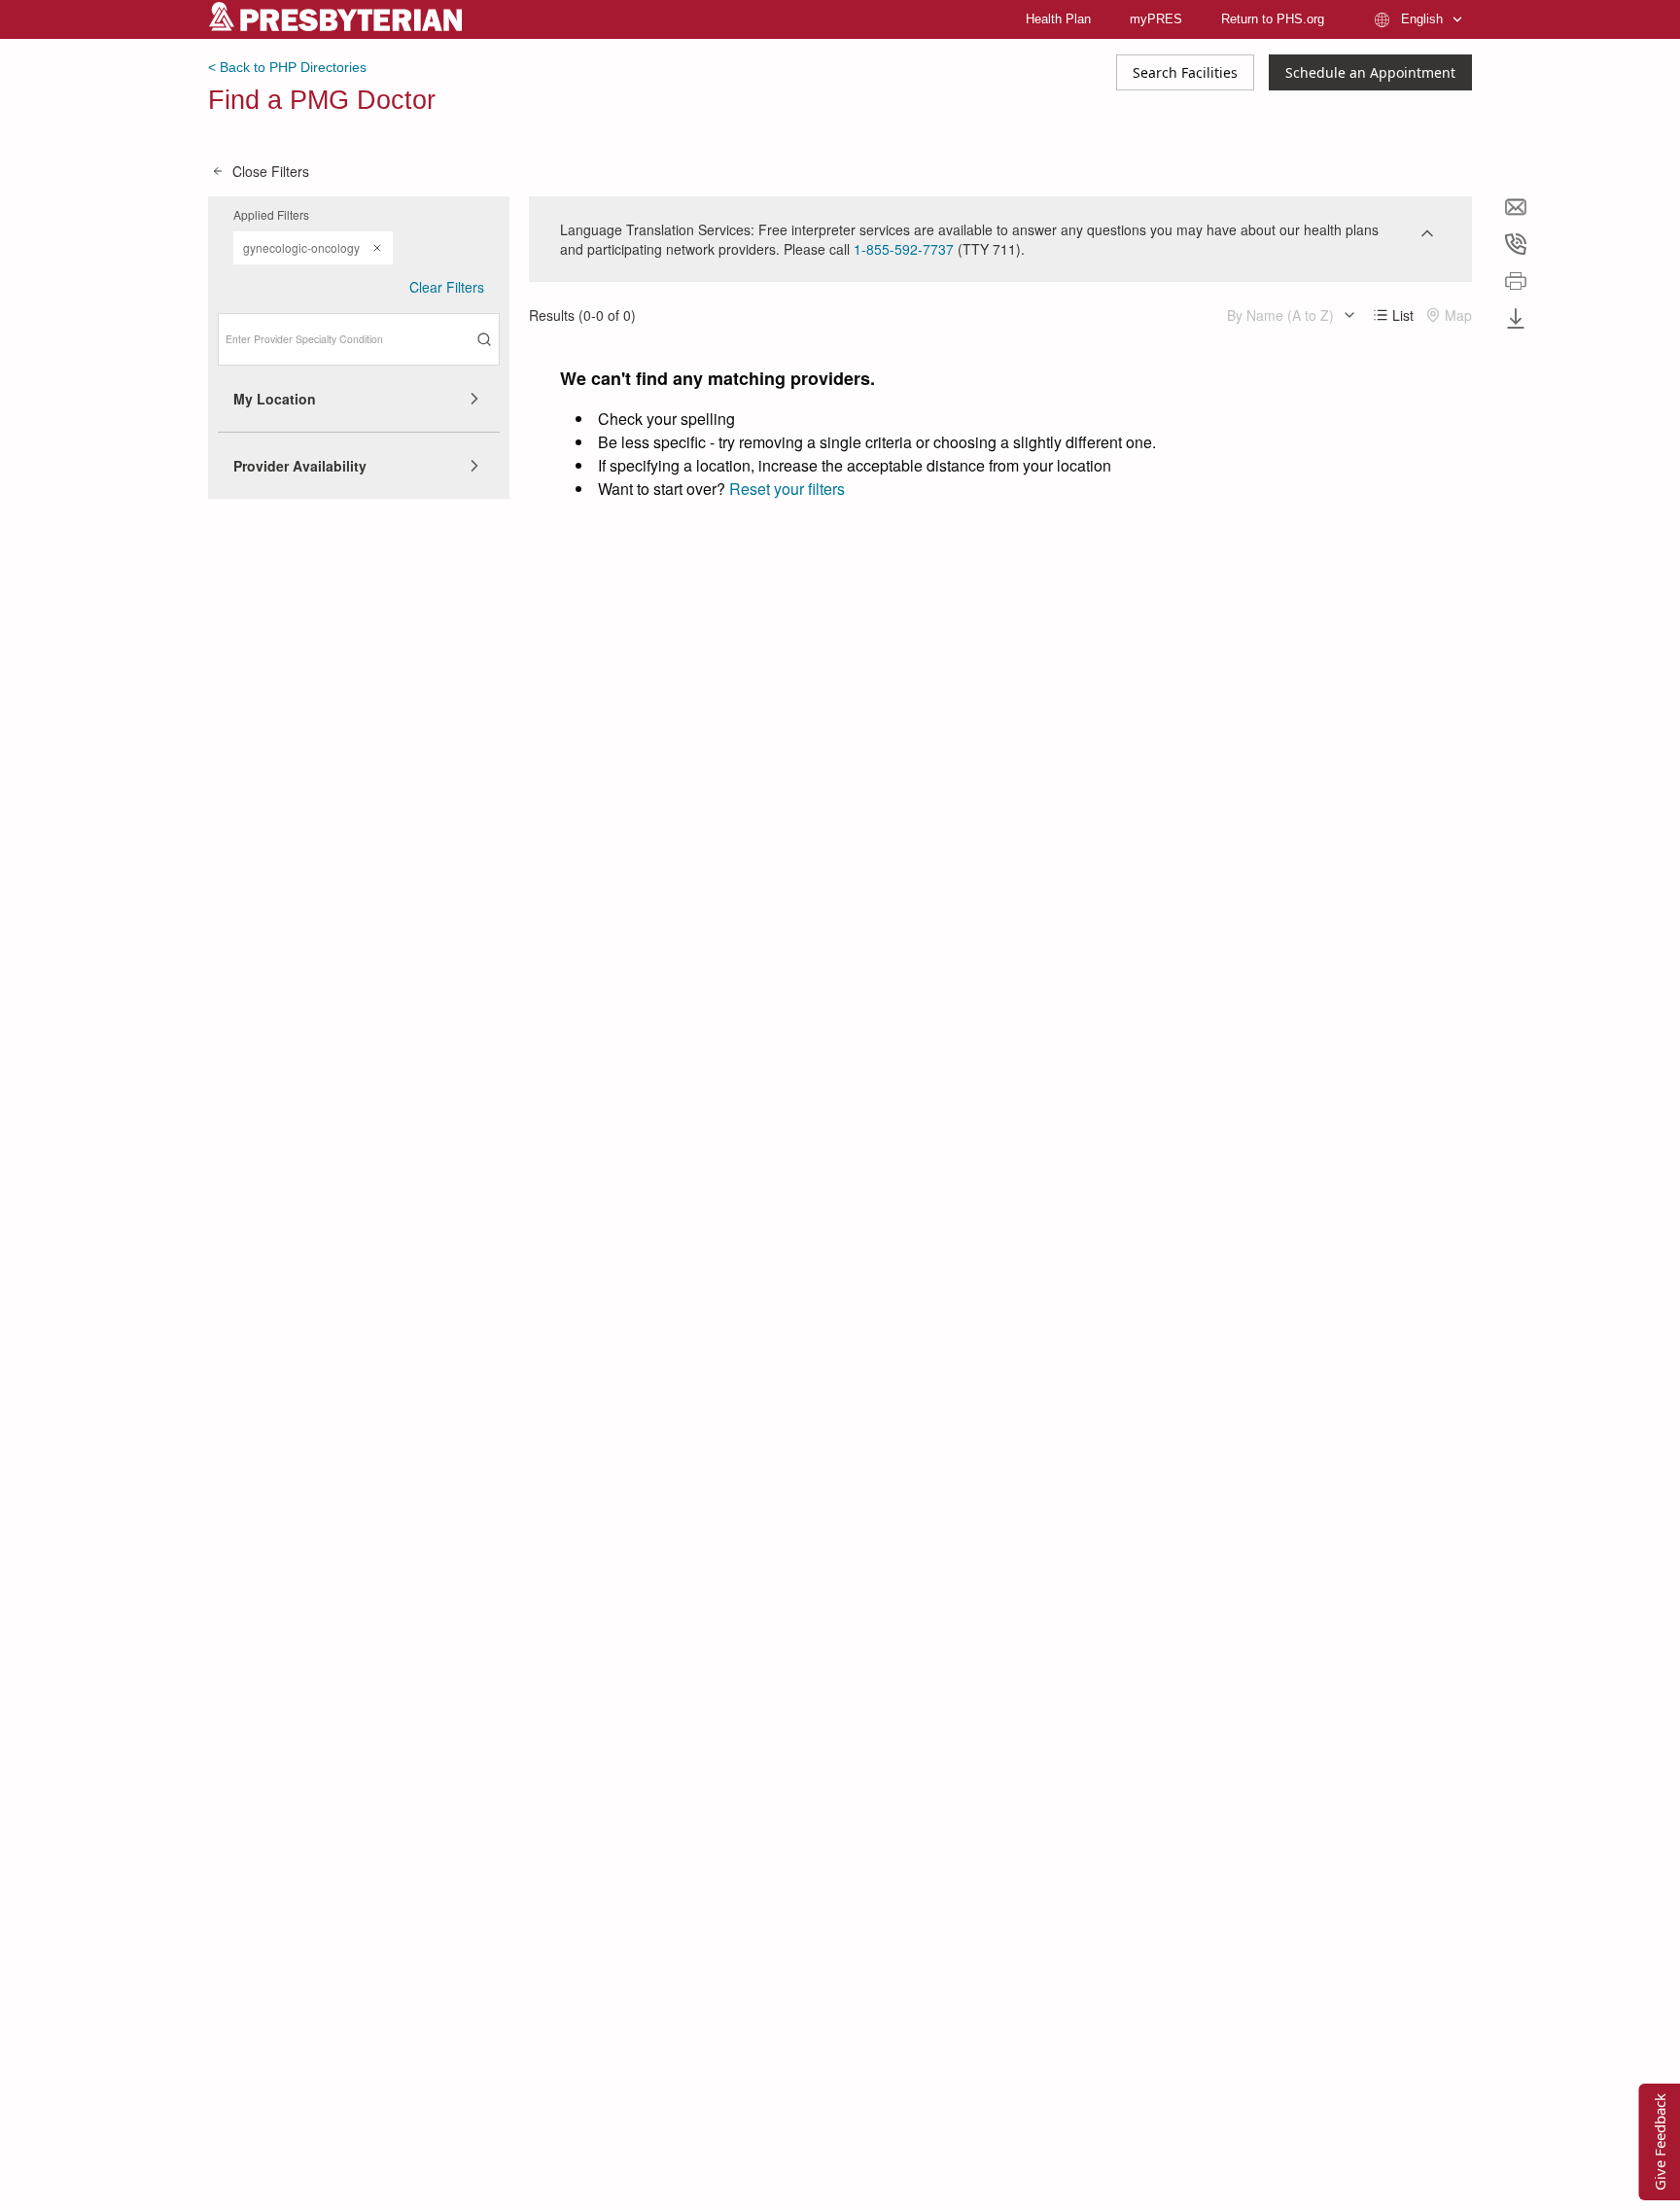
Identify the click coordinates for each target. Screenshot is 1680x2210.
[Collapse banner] (1427, 233)
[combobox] (359, 339)
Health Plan (1058, 19)
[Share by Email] (1516, 207)
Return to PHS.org (1273, 19)
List (1403, 315)
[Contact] (1516, 244)
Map (1458, 315)
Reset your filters (787, 489)
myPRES (1156, 19)
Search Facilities (1185, 72)
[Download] (1516, 318)
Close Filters (271, 171)
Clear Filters (447, 287)
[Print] (1516, 281)
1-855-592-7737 (904, 249)
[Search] (484, 339)
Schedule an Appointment (1370, 72)
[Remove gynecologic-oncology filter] (377, 248)
